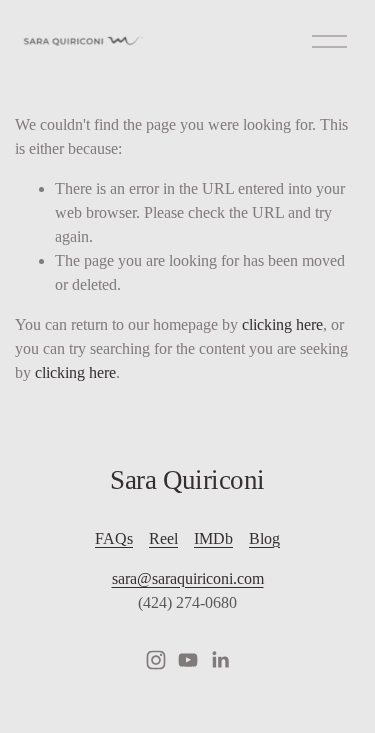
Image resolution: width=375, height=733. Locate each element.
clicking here (282, 324)
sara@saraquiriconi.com (188, 578)
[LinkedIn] (220, 660)
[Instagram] (156, 660)
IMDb (213, 538)
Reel (163, 538)
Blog (264, 538)
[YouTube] (188, 660)
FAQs (114, 538)
